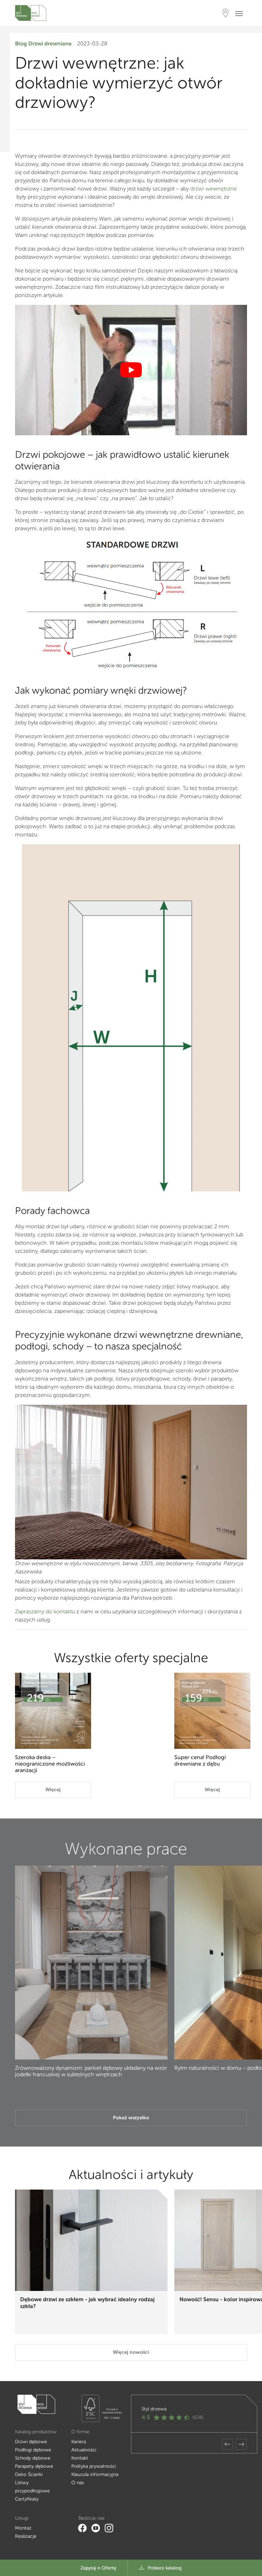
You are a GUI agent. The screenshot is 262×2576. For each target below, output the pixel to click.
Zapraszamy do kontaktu (45, 1611)
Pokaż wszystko (131, 2118)
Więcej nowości (131, 2352)
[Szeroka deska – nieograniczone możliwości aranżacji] (53, 1711)
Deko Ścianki (29, 2474)
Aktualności (84, 2450)
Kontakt (80, 2458)
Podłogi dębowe (33, 2450)
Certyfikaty (27, 2499)
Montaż (23, 2528)
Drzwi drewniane (50, 44)
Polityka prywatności (94, 2466)
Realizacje (26, 2536)
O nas (78, 2483)
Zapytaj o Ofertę (98, 2568)
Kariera (79, 2442)
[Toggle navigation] (241, 13)
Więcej (53, 1790)
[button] (228, 2444)
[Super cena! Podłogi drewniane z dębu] (212, 1711)
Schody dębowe (33, 2458)
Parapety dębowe (34, 2466)
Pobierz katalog (165, 2568)
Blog (21, 44)
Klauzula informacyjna (95, 2474)
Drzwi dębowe (31, 2442)
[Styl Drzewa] (31, 13)
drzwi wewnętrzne (214, 189)
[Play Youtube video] (131, 370)
